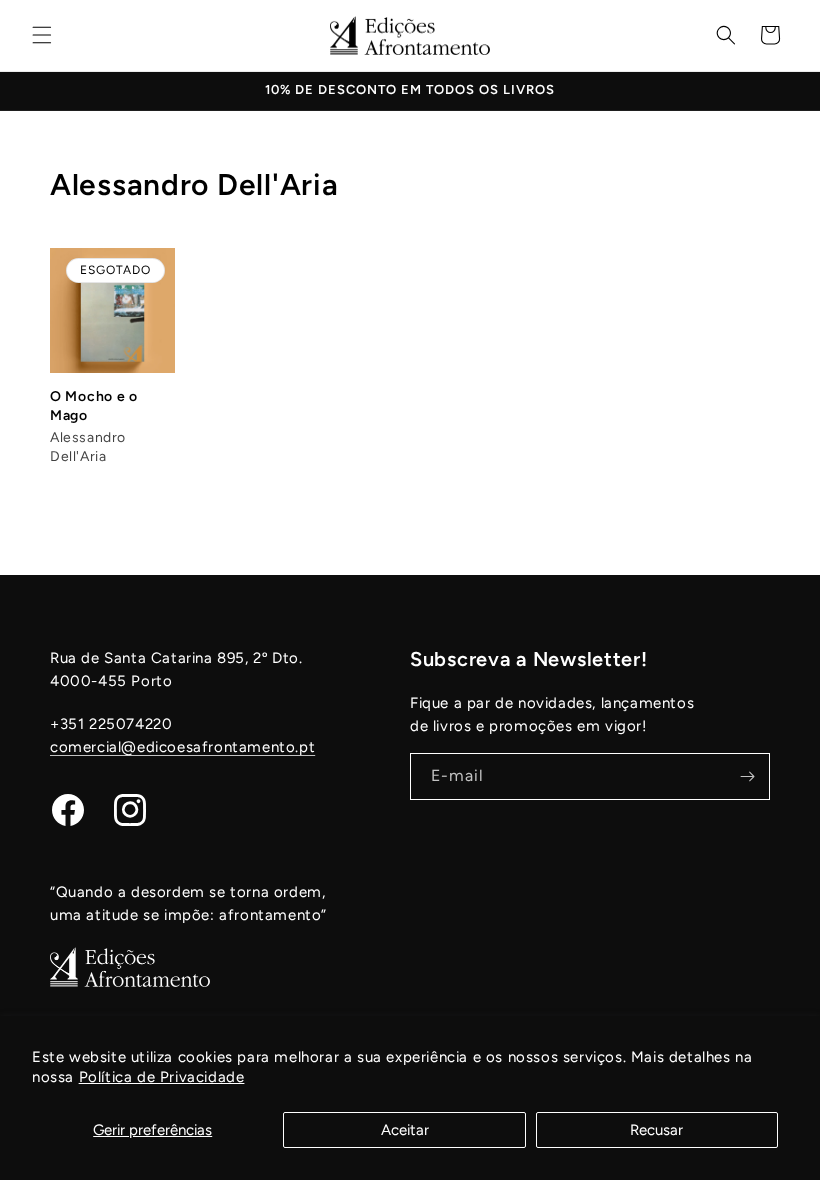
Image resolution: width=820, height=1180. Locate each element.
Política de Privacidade (162, 1077)
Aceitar (405, 1130)
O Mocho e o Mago (94, 406)
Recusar (656, 1130)
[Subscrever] (747, 776)
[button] (42, 35)
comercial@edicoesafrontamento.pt (182, 747)
